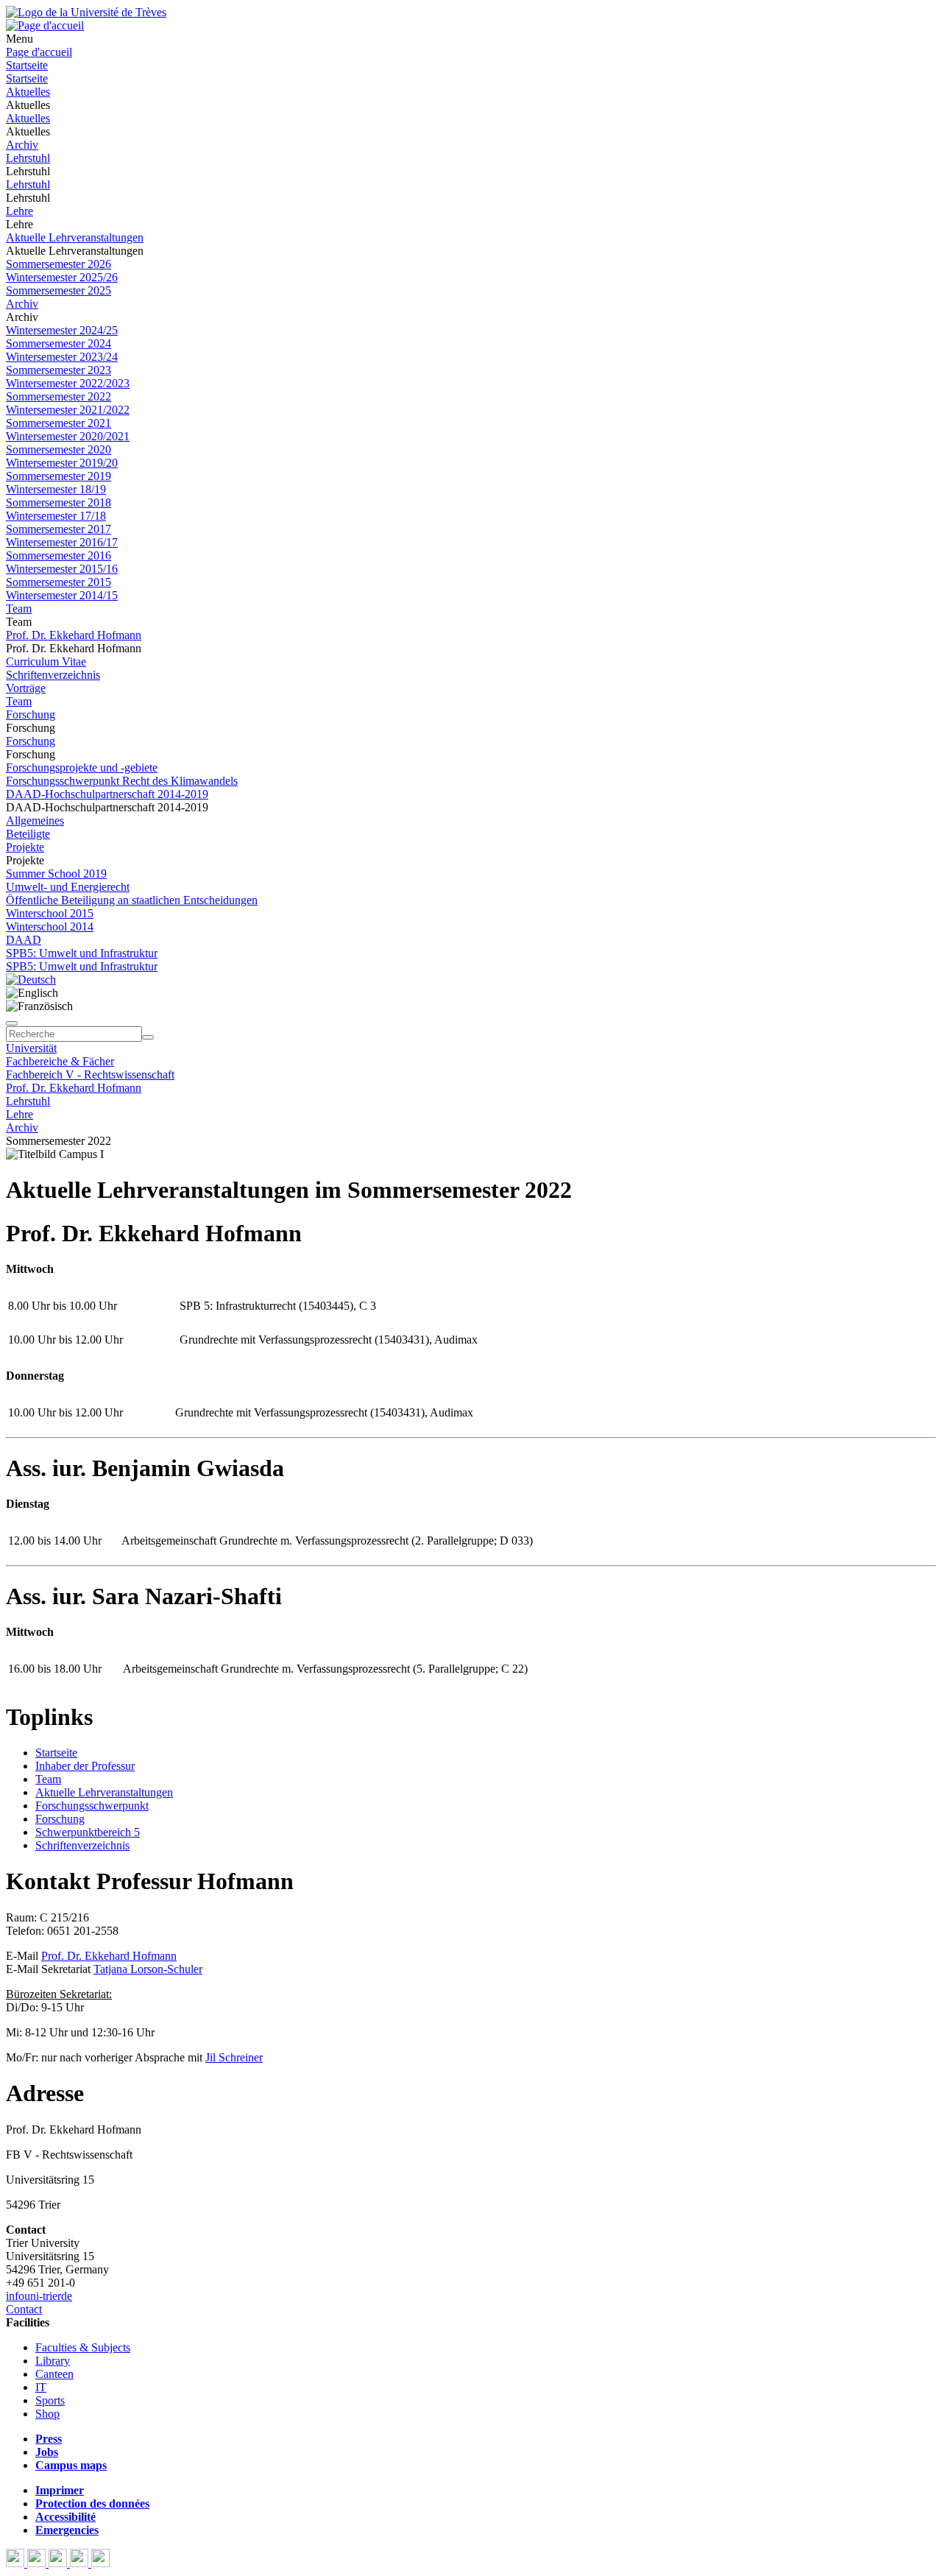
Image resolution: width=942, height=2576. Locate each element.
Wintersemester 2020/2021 (68, 436)
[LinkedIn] (100, 2563)
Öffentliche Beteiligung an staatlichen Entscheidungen (132, 900)
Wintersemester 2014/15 (62, 595)
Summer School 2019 (56, 874)
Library (53, 2361)
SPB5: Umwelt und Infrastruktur (82, 953)
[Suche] (12, 1023)
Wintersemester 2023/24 (62, 357)
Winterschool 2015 (50, 913)
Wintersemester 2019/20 (62, 463)
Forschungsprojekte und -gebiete (82, 767)
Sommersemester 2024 (59, 343)
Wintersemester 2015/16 (62, 569)
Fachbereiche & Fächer (60, 1061)
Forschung (31, 714)
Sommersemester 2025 (59, 290)
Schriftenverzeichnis (53, 675)
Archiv (22, 145)
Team (19, 608)
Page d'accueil (39, 52)
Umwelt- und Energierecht (68, 887)
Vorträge (26, 688)
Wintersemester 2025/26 (62, 277)
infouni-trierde (39, 2296)
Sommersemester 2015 (59, 582)
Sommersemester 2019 (59, 476)
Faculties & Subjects (83, 2347)
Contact (24, 2309)
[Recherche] (148, 1037)
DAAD (24, 940)
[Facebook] (17, 2563)
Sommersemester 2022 (59, 396)
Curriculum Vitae (46, 661)
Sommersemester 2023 (59, 370)
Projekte (25, 847)
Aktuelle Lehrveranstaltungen (75, 237)
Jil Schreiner (234, 2057)
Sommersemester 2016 (59, 555)
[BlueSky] (38, 2563)
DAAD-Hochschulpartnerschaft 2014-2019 (107, 794)
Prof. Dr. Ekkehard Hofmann (74, 635)
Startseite (27, 65)
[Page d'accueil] (45, 25)
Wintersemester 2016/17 (62, 542)
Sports (50, 2400)
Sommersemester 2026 (59, 264)
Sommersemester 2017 (59, 529)
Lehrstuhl (28, 158)
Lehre (20, 211)
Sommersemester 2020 (59, 449)
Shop (47, 2414)
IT (41, 2387)
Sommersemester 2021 (59, 423)
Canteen (54, 2374)
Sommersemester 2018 (59, 502)
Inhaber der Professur (85, 1766)
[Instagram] (81, 2563)
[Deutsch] (31, 980)
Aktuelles (28, 92)
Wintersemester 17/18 (56, 516)
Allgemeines (35, 821)
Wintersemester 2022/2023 (68, 383)
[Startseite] (86, 12)
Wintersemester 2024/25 (62, 330)
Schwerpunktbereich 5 (88, 1832)
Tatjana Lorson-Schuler (148, 1969)
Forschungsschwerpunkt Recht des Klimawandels (122, 781)
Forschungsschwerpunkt (92, 1806)
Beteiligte (28, 834)
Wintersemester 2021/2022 (68, 410)
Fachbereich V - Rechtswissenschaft (90, 1074)
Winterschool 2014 (50, 927)
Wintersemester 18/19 (56, 489)
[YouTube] (59, 2563)
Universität (31, 1048)
